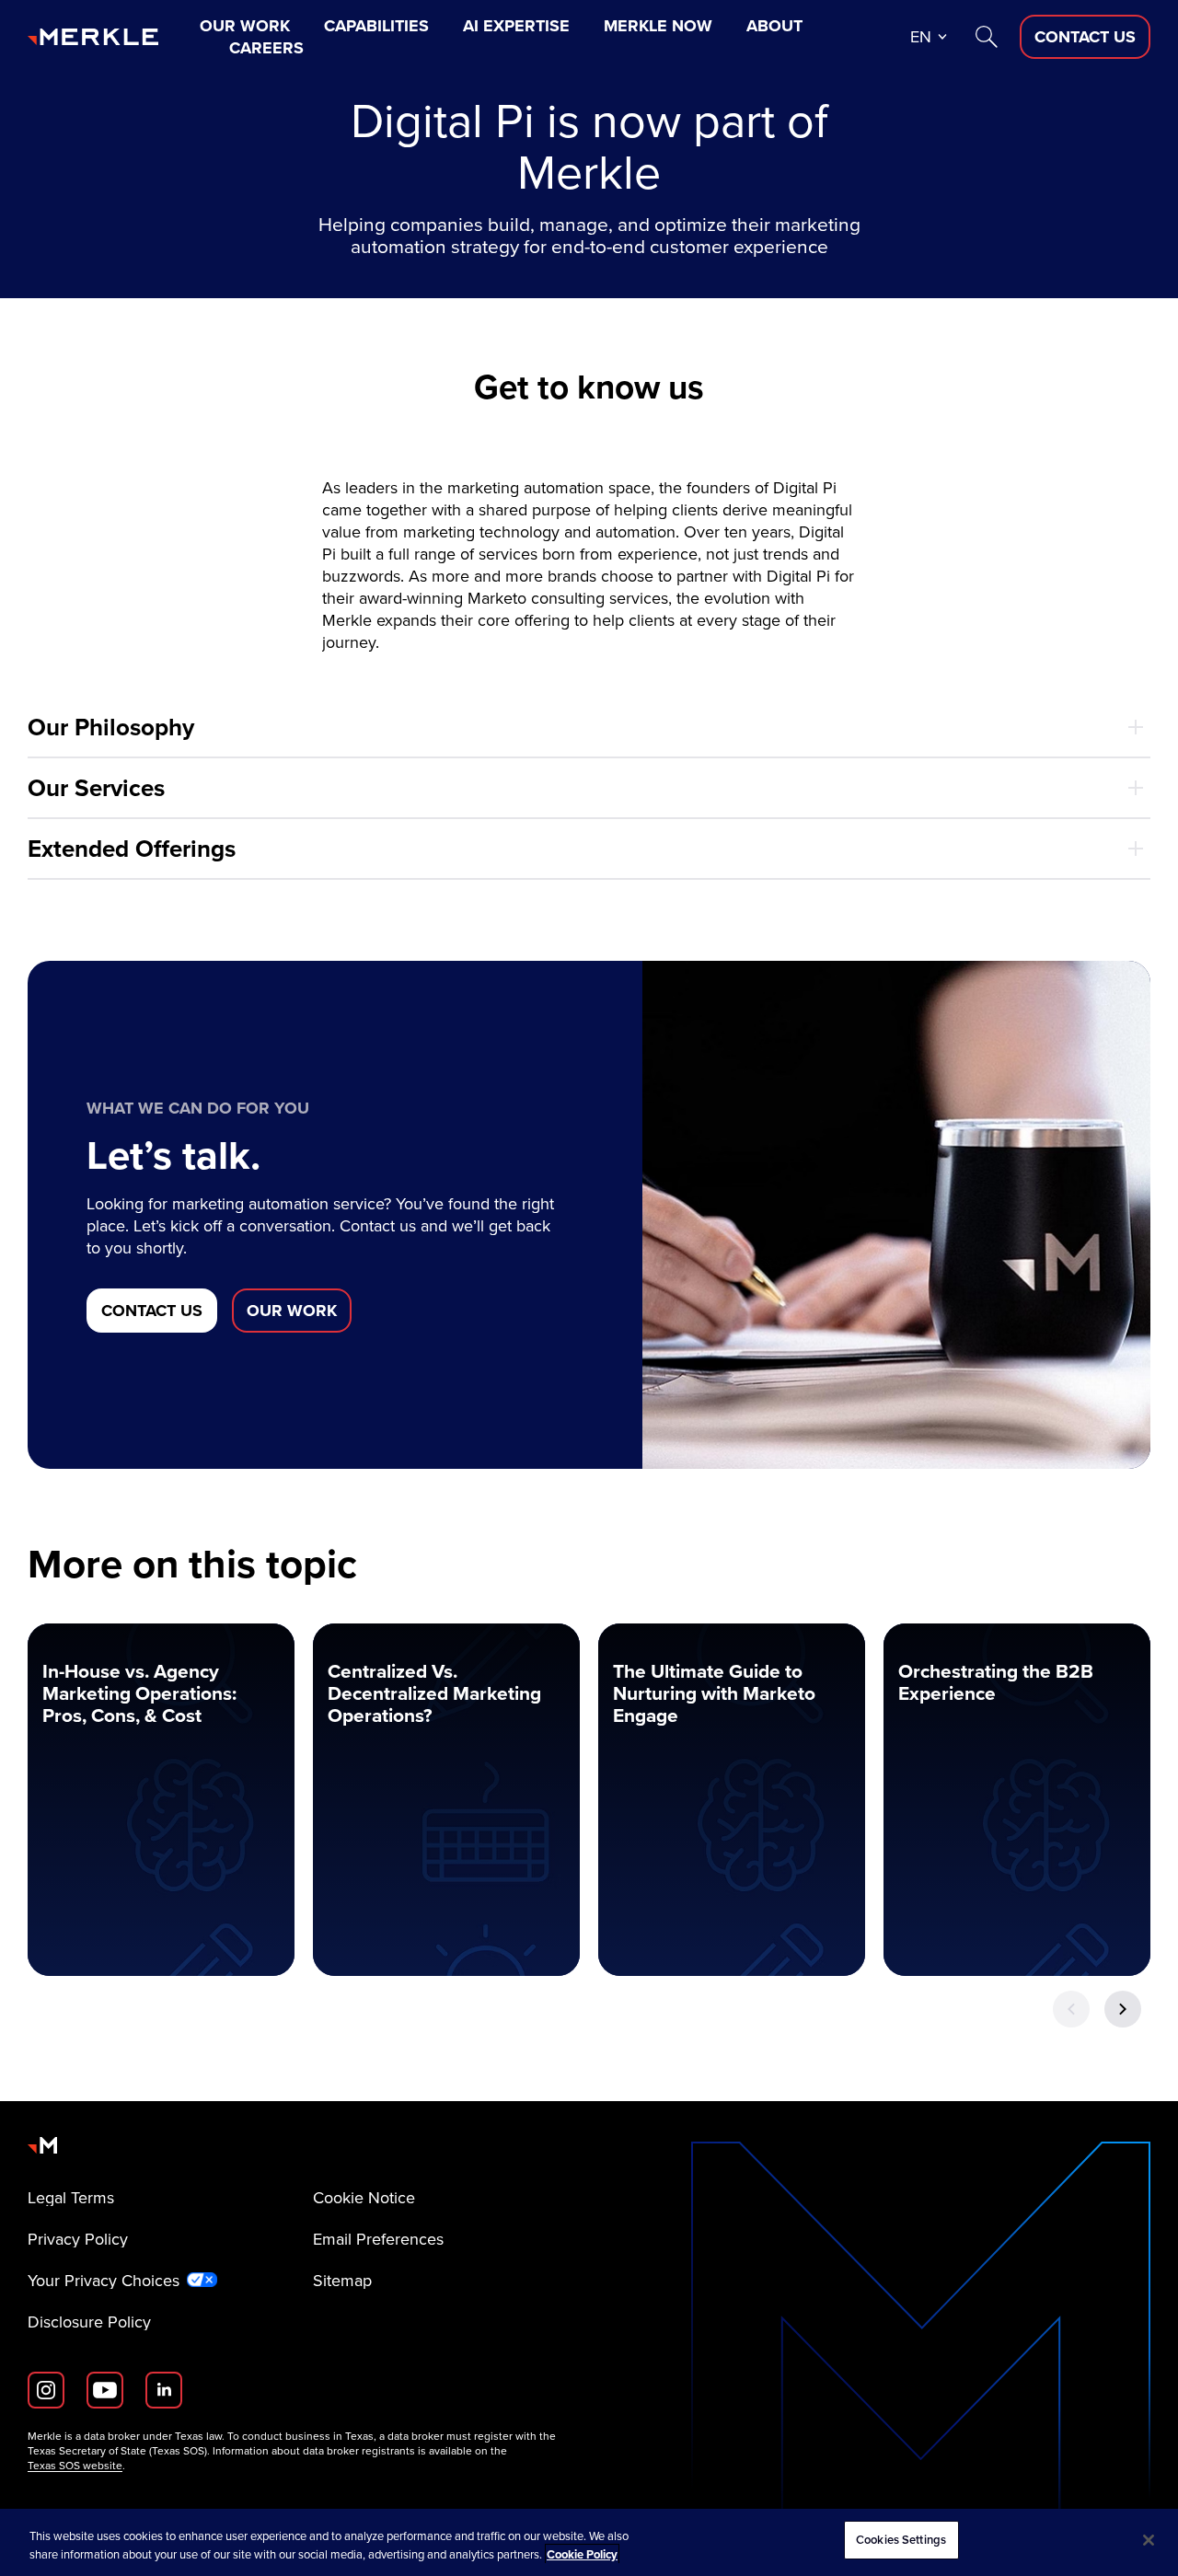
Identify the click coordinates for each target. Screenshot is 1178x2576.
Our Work (245, 26)
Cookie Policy (582, 2554)
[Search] (987, 37)
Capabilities (376, 26)
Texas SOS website (75, 2466)
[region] (589, 2542)
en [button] (921, 37)
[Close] (1149, 2540)
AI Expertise (516, 26)
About (774, 26)
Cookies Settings (901, 2540)
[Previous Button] (1071, 2009)
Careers (266, 48)
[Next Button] (1123, 2009)
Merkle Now (658, 26)
